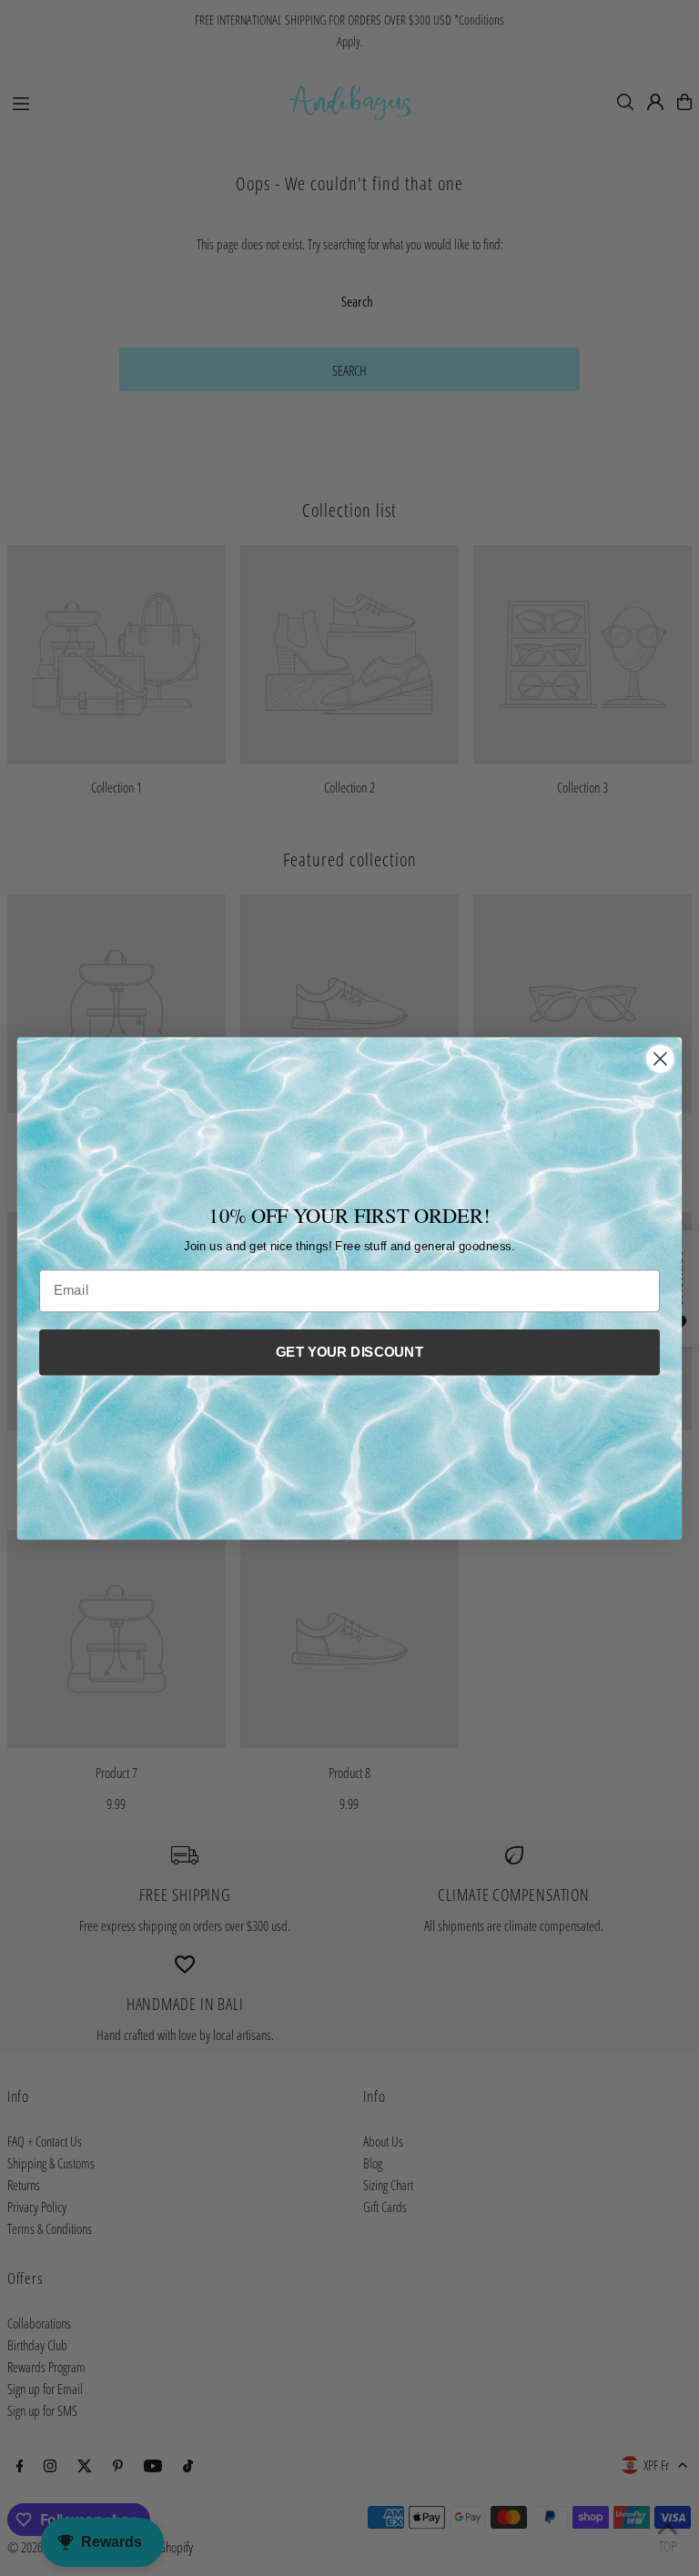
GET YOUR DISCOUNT (349, 1351)
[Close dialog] (660, 1059)
